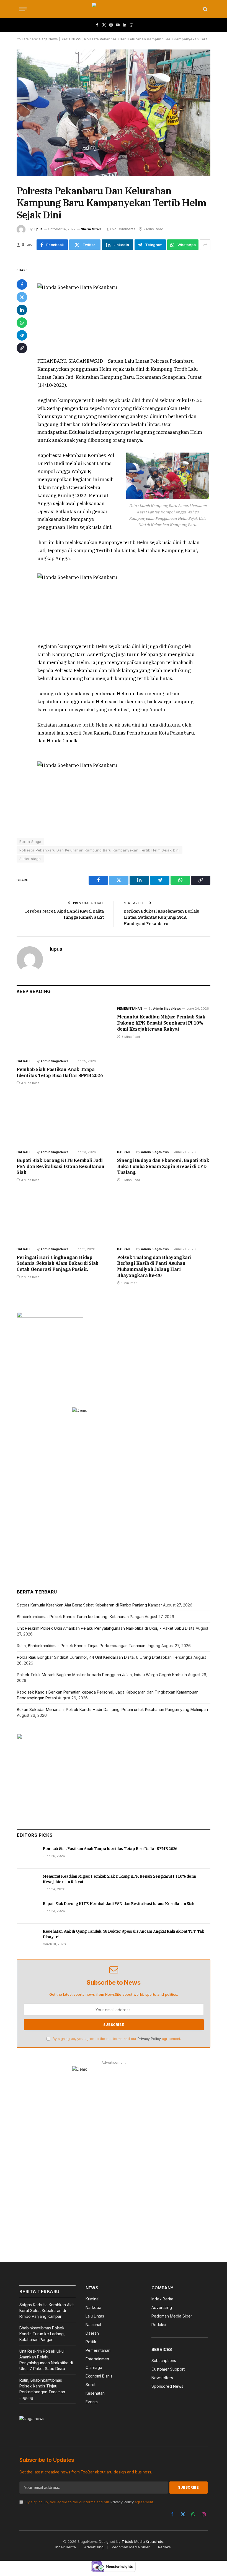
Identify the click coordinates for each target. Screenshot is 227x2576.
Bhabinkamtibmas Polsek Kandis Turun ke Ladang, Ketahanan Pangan (80, 1617)
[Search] (205, 9)
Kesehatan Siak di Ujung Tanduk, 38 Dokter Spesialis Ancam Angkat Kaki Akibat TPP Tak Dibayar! (123, 1934)
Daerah (23, 1061)
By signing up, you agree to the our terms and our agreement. (116, 2039)
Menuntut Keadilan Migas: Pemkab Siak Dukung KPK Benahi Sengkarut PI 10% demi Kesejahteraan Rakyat (161, 1023)
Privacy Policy (149, 2039)
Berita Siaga (30, 842)
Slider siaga (30, 859)
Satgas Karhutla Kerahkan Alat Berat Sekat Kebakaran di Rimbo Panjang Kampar (89, 1605)
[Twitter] (22, 297)
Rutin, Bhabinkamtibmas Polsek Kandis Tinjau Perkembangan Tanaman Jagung (89, 1646)
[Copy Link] (22, 348)
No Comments (124, 229)
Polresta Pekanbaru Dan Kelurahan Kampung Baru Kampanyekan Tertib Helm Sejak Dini (100, 850)
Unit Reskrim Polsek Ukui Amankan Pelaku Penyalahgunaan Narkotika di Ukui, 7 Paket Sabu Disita (106, 1628)
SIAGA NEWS (71, 39)
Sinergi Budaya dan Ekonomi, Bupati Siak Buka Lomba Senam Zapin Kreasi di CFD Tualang (163, 1166)
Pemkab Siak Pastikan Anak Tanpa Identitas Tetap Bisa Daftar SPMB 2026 (60, 1072)
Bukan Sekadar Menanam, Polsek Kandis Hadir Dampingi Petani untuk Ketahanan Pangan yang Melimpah (112, 1709)
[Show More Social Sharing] (205, 245)
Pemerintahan (130, 1009)
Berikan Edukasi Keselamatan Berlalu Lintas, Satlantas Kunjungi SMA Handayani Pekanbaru (161, 917)
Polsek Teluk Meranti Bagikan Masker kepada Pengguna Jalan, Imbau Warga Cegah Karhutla (102, 1675)
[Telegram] (22, 335)
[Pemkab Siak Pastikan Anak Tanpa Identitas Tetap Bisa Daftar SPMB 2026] (63, 1028)
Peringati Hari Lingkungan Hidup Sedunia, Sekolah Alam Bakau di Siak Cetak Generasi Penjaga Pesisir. (58, 1263)
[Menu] (23, 9)
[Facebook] (22, 284)
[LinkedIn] (22, 310)
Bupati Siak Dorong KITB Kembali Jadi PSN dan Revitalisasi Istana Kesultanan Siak (60, 1166)
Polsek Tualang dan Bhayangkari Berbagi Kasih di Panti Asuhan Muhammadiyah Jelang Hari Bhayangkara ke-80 (154, 1266)
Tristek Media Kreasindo (142, 2541)
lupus (38, 229)
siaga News (48, 39)
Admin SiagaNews (54, 1061)
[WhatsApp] (22, 323)
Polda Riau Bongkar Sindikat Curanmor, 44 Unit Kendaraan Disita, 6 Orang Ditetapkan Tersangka (105, 1657)
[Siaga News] (114, 9)
